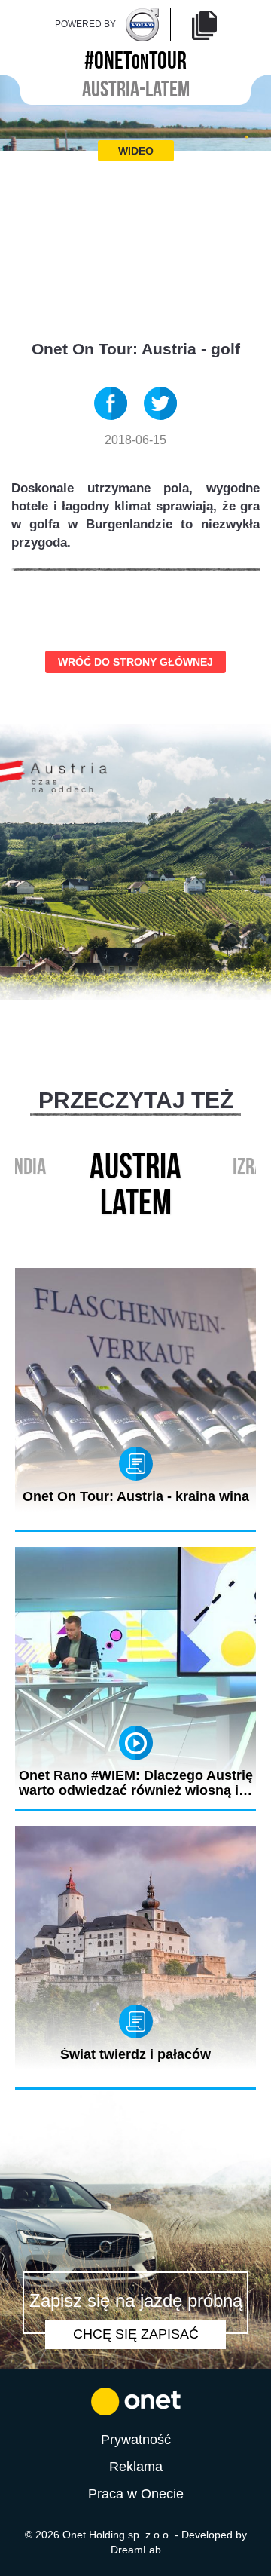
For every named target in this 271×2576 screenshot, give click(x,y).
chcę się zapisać (136, 2334)
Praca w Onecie (136, 2494)
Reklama (136, 2467)
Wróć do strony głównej (135, 662)
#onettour (135, 58)
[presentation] (120, 1235)
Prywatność (136, 2440)
